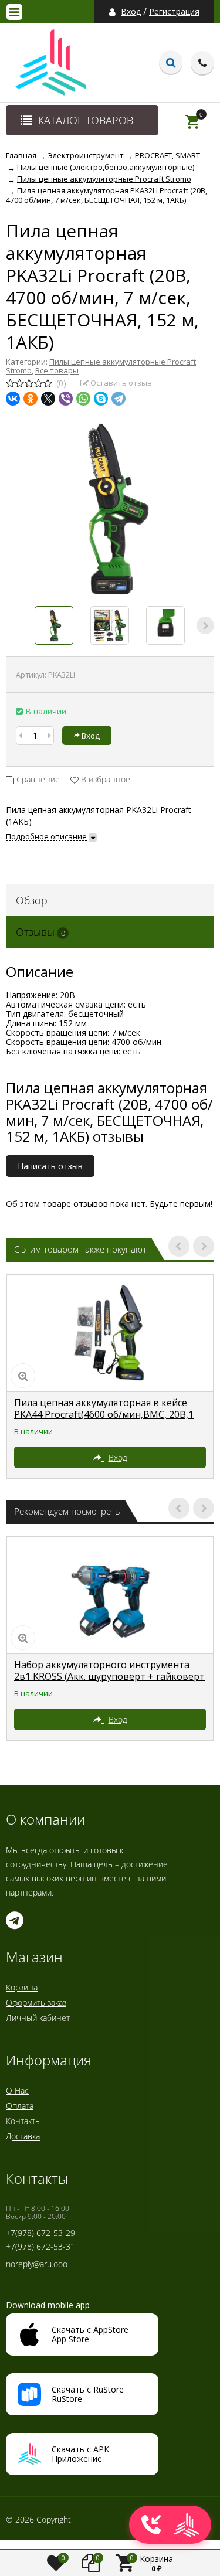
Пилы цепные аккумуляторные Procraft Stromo (101, 366)
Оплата (20, 2106)
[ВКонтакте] (13, 399)
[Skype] (101, 399)
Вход (131, 12)
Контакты (23, 2121)
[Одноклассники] (31, 399)
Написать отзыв (50, 1166)
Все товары (57, 370)
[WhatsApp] (83, 399)
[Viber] (66, 399)
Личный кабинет (38, 2018)
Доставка (23, 2136)
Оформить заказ (36, 2002)
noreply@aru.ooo (37, 2264)
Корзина (22, 1987)
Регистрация (174, 12)
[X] (48, 399)
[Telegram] (119, 399)
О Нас (17, 2090)
